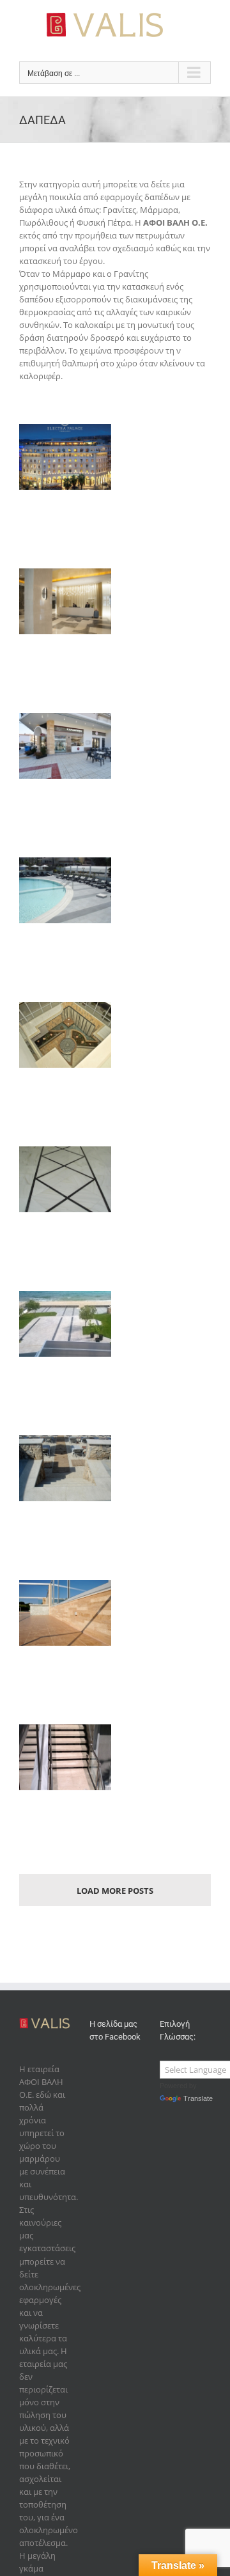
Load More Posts (115, 1891)
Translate (198, 2098)
